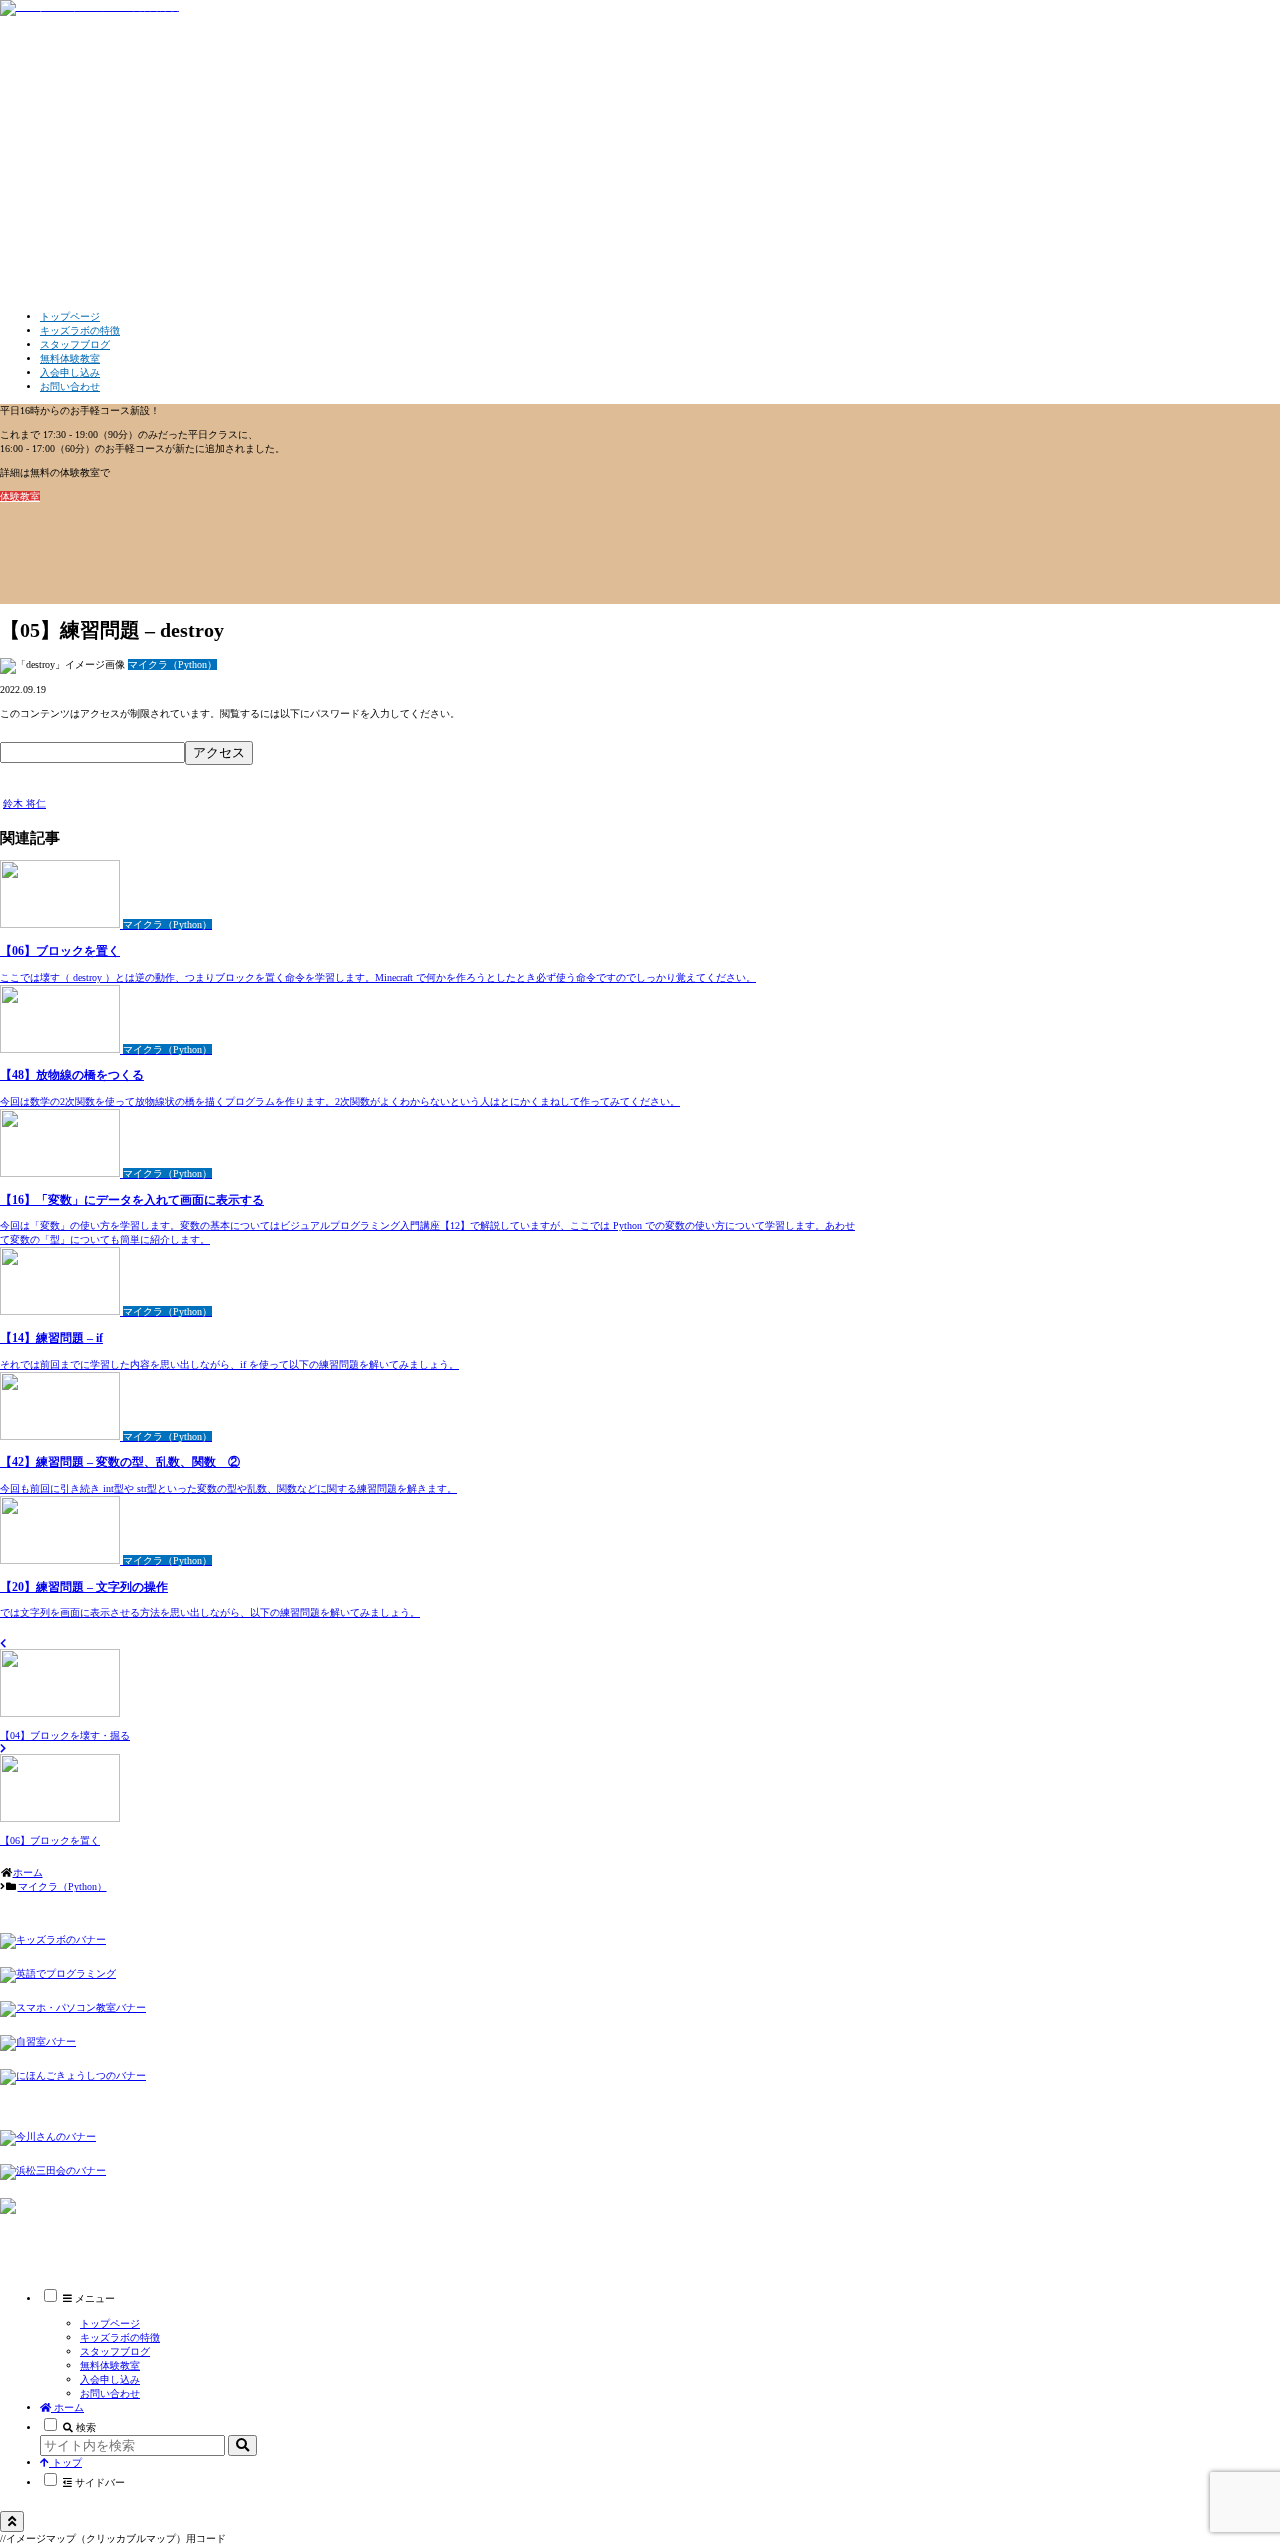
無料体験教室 (110, 2365)
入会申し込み (110, 2379)
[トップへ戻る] (12, 2521)
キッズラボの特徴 (120, 2337)
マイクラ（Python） (54, 789)
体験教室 (20, 496)
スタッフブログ (115, 2351)
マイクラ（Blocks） (84, 2230)
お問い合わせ (110, 2393)
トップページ (110, 2323)
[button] (242, 2445)
